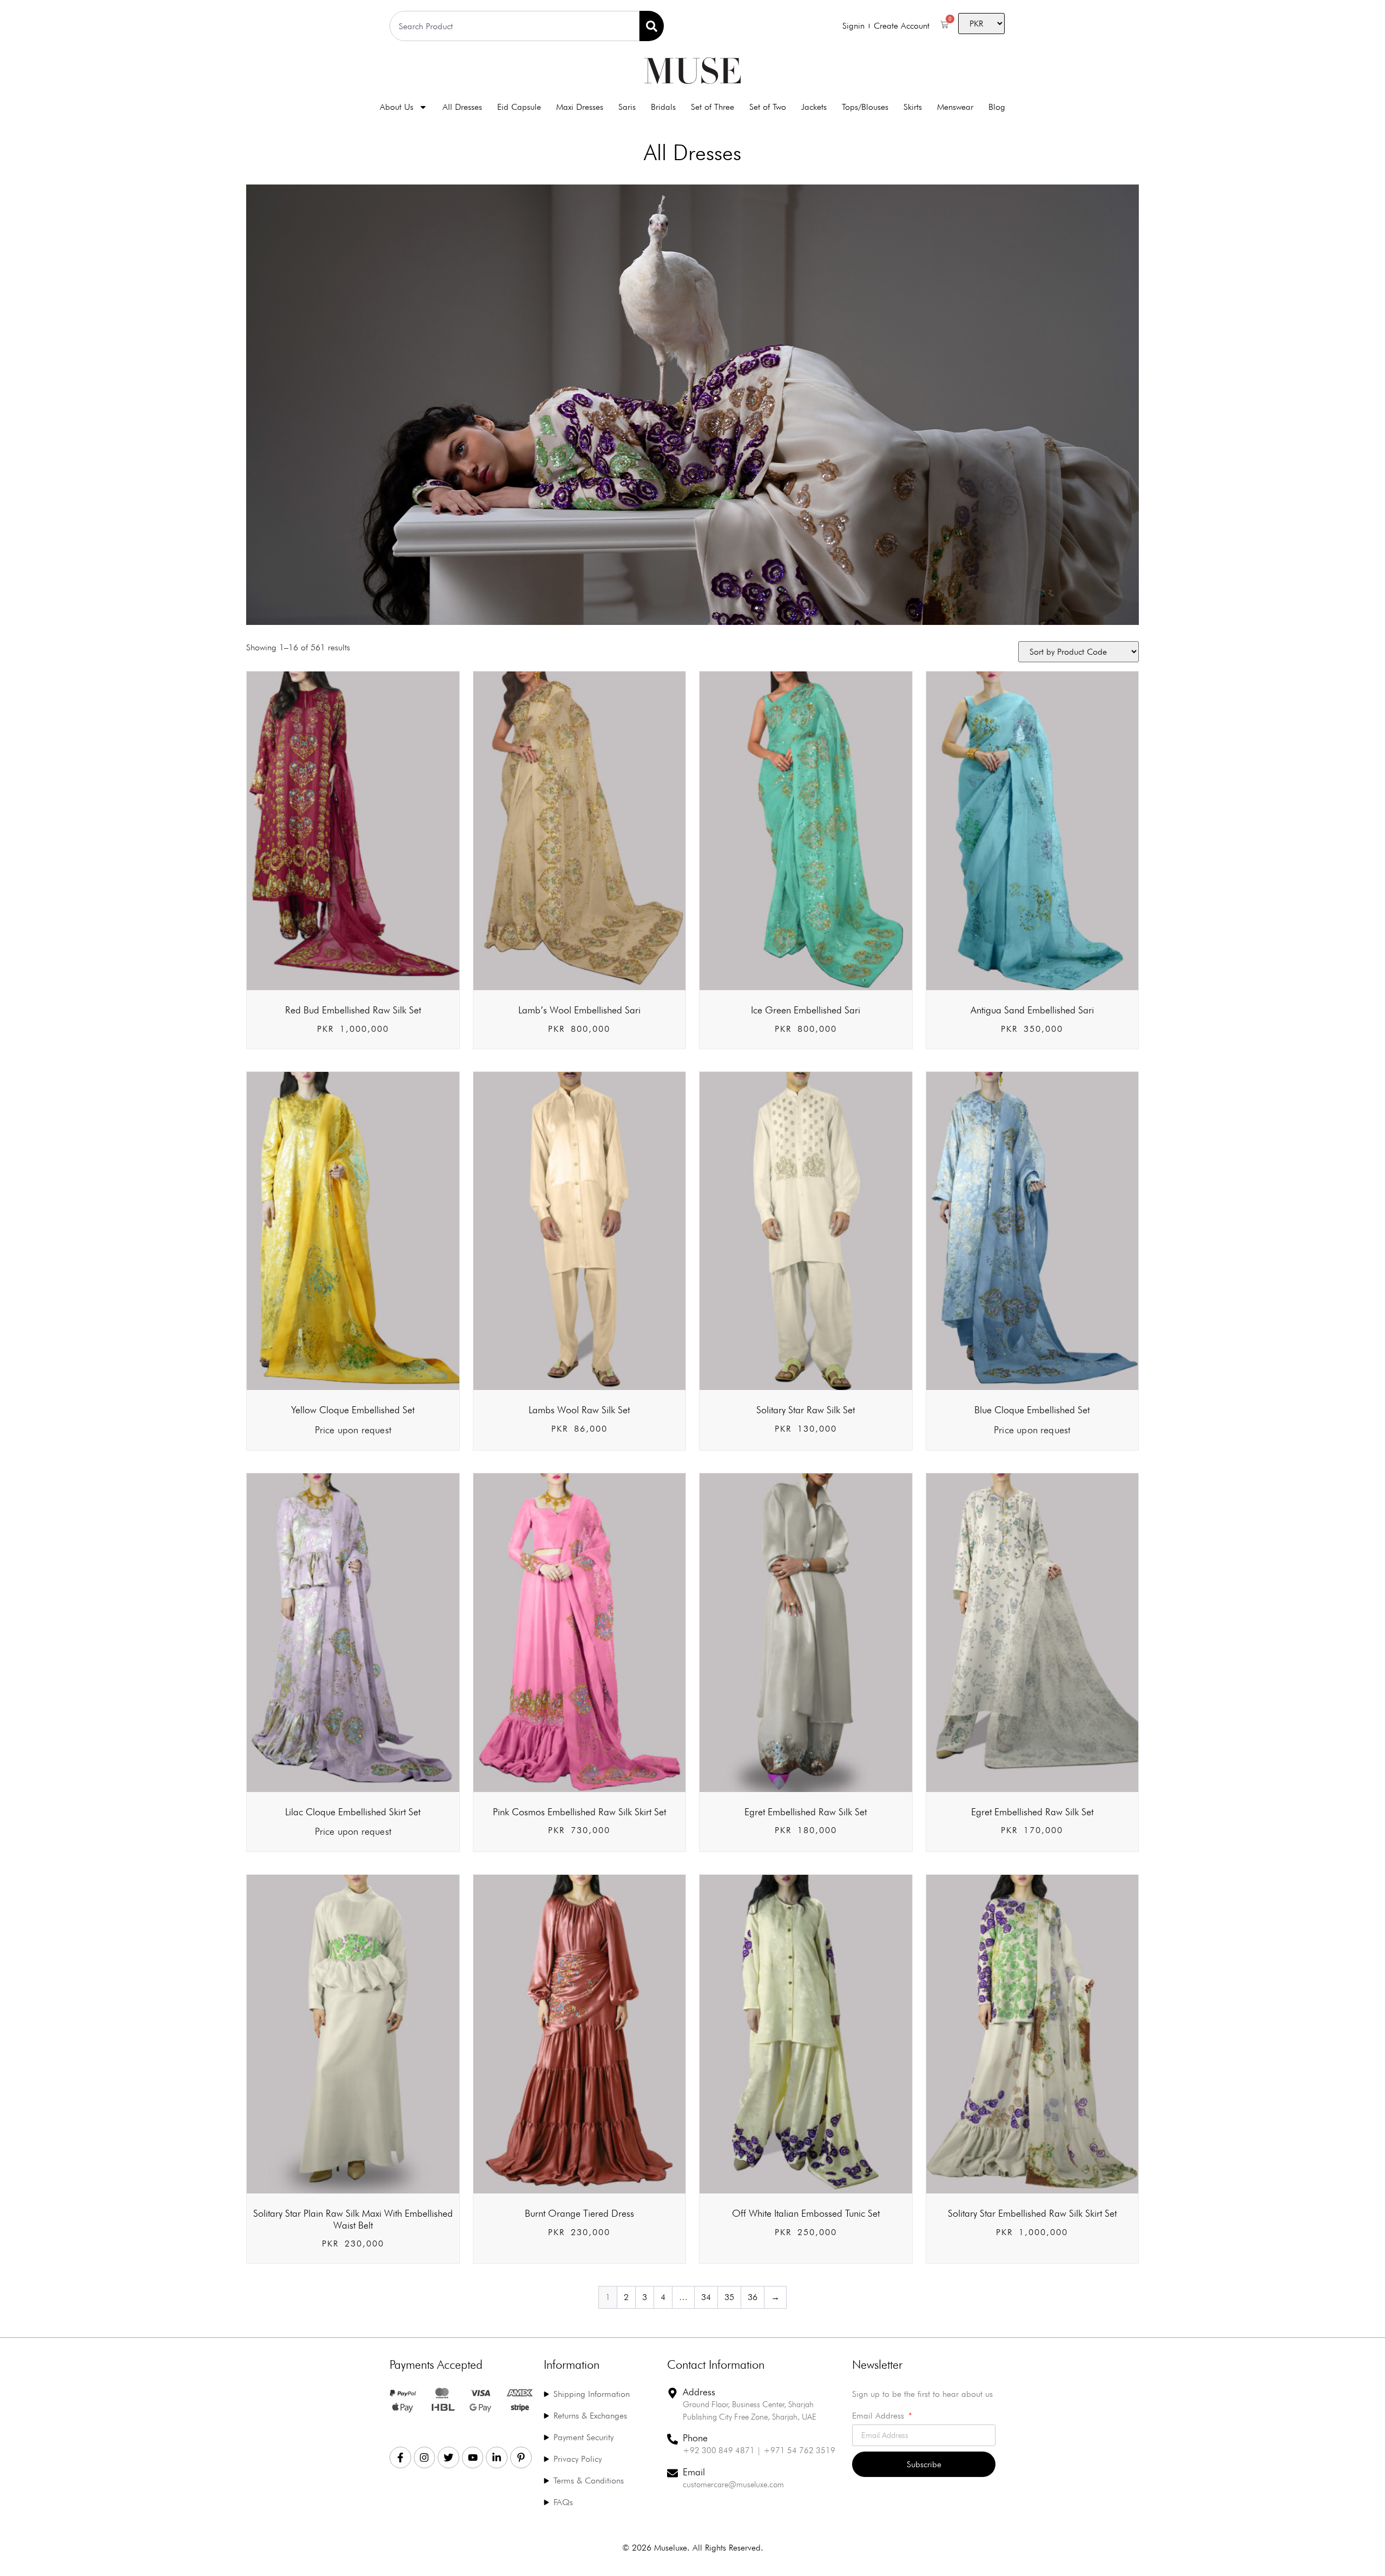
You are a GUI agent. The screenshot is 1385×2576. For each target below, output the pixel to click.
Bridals (663, 107)
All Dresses (462, 107)
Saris (627, 107)
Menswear (955, 107)
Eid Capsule (519, 107)
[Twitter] (449, 2458)
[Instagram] (425, 2458)
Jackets (814, 107)
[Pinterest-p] (521, 2458)
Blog (997, 107)
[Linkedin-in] (497, 2458)
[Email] (672, 2473)
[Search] (652, 26)
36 (753, 2297)
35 (729, 2297)
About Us (397, 107)
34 (706, 2297)
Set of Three (713, 107)
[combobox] (515, 26)
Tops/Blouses (865, 107)
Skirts (913, 107)
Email (694, 2472)
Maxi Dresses (580, 107)
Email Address (879, 2416)
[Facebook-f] (400, 2458)
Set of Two (768, 107)
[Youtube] (473, 2458)
